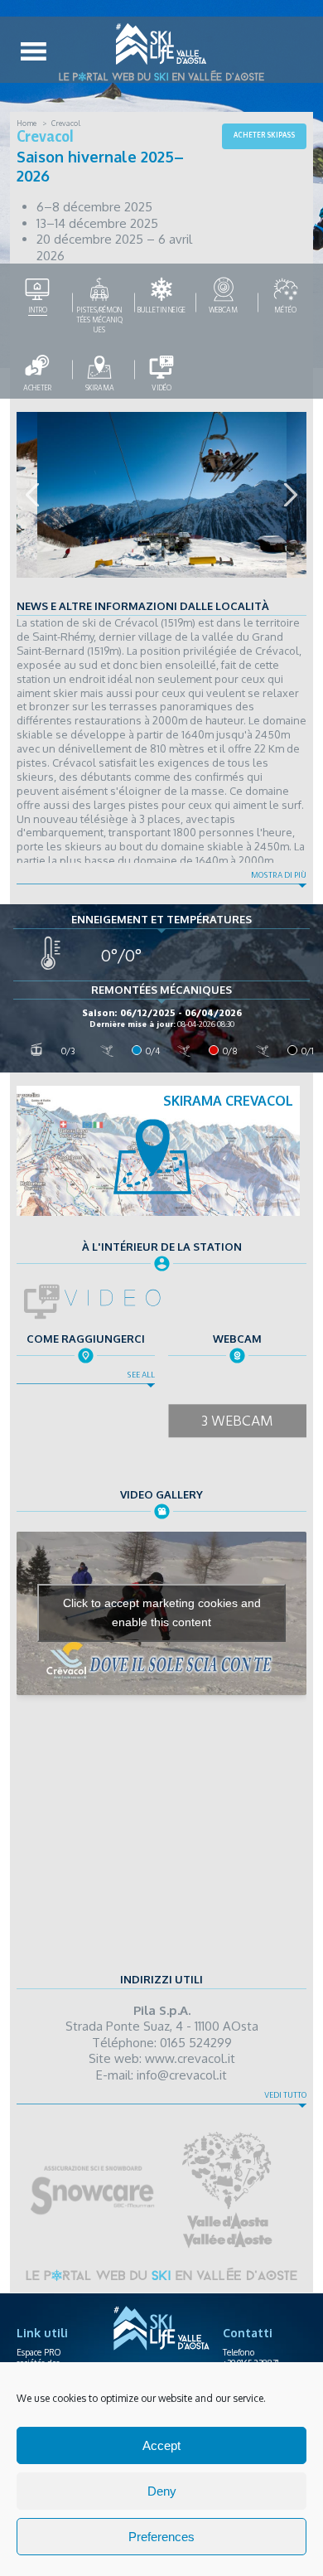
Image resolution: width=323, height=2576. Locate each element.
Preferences (161, 2537)
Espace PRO (39, 2352)
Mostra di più (279, 875)
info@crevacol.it (182, 2075)
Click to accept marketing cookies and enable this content (162, 1612)
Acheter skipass (264, 135)
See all (141, 1375)
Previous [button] (32, 495)
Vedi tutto (285, 2095)
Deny (162, 2491)
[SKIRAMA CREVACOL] (158, 1212)
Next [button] (291, 495)
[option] (161, 495)
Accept (161, 2445)
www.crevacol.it (190, 2058)
